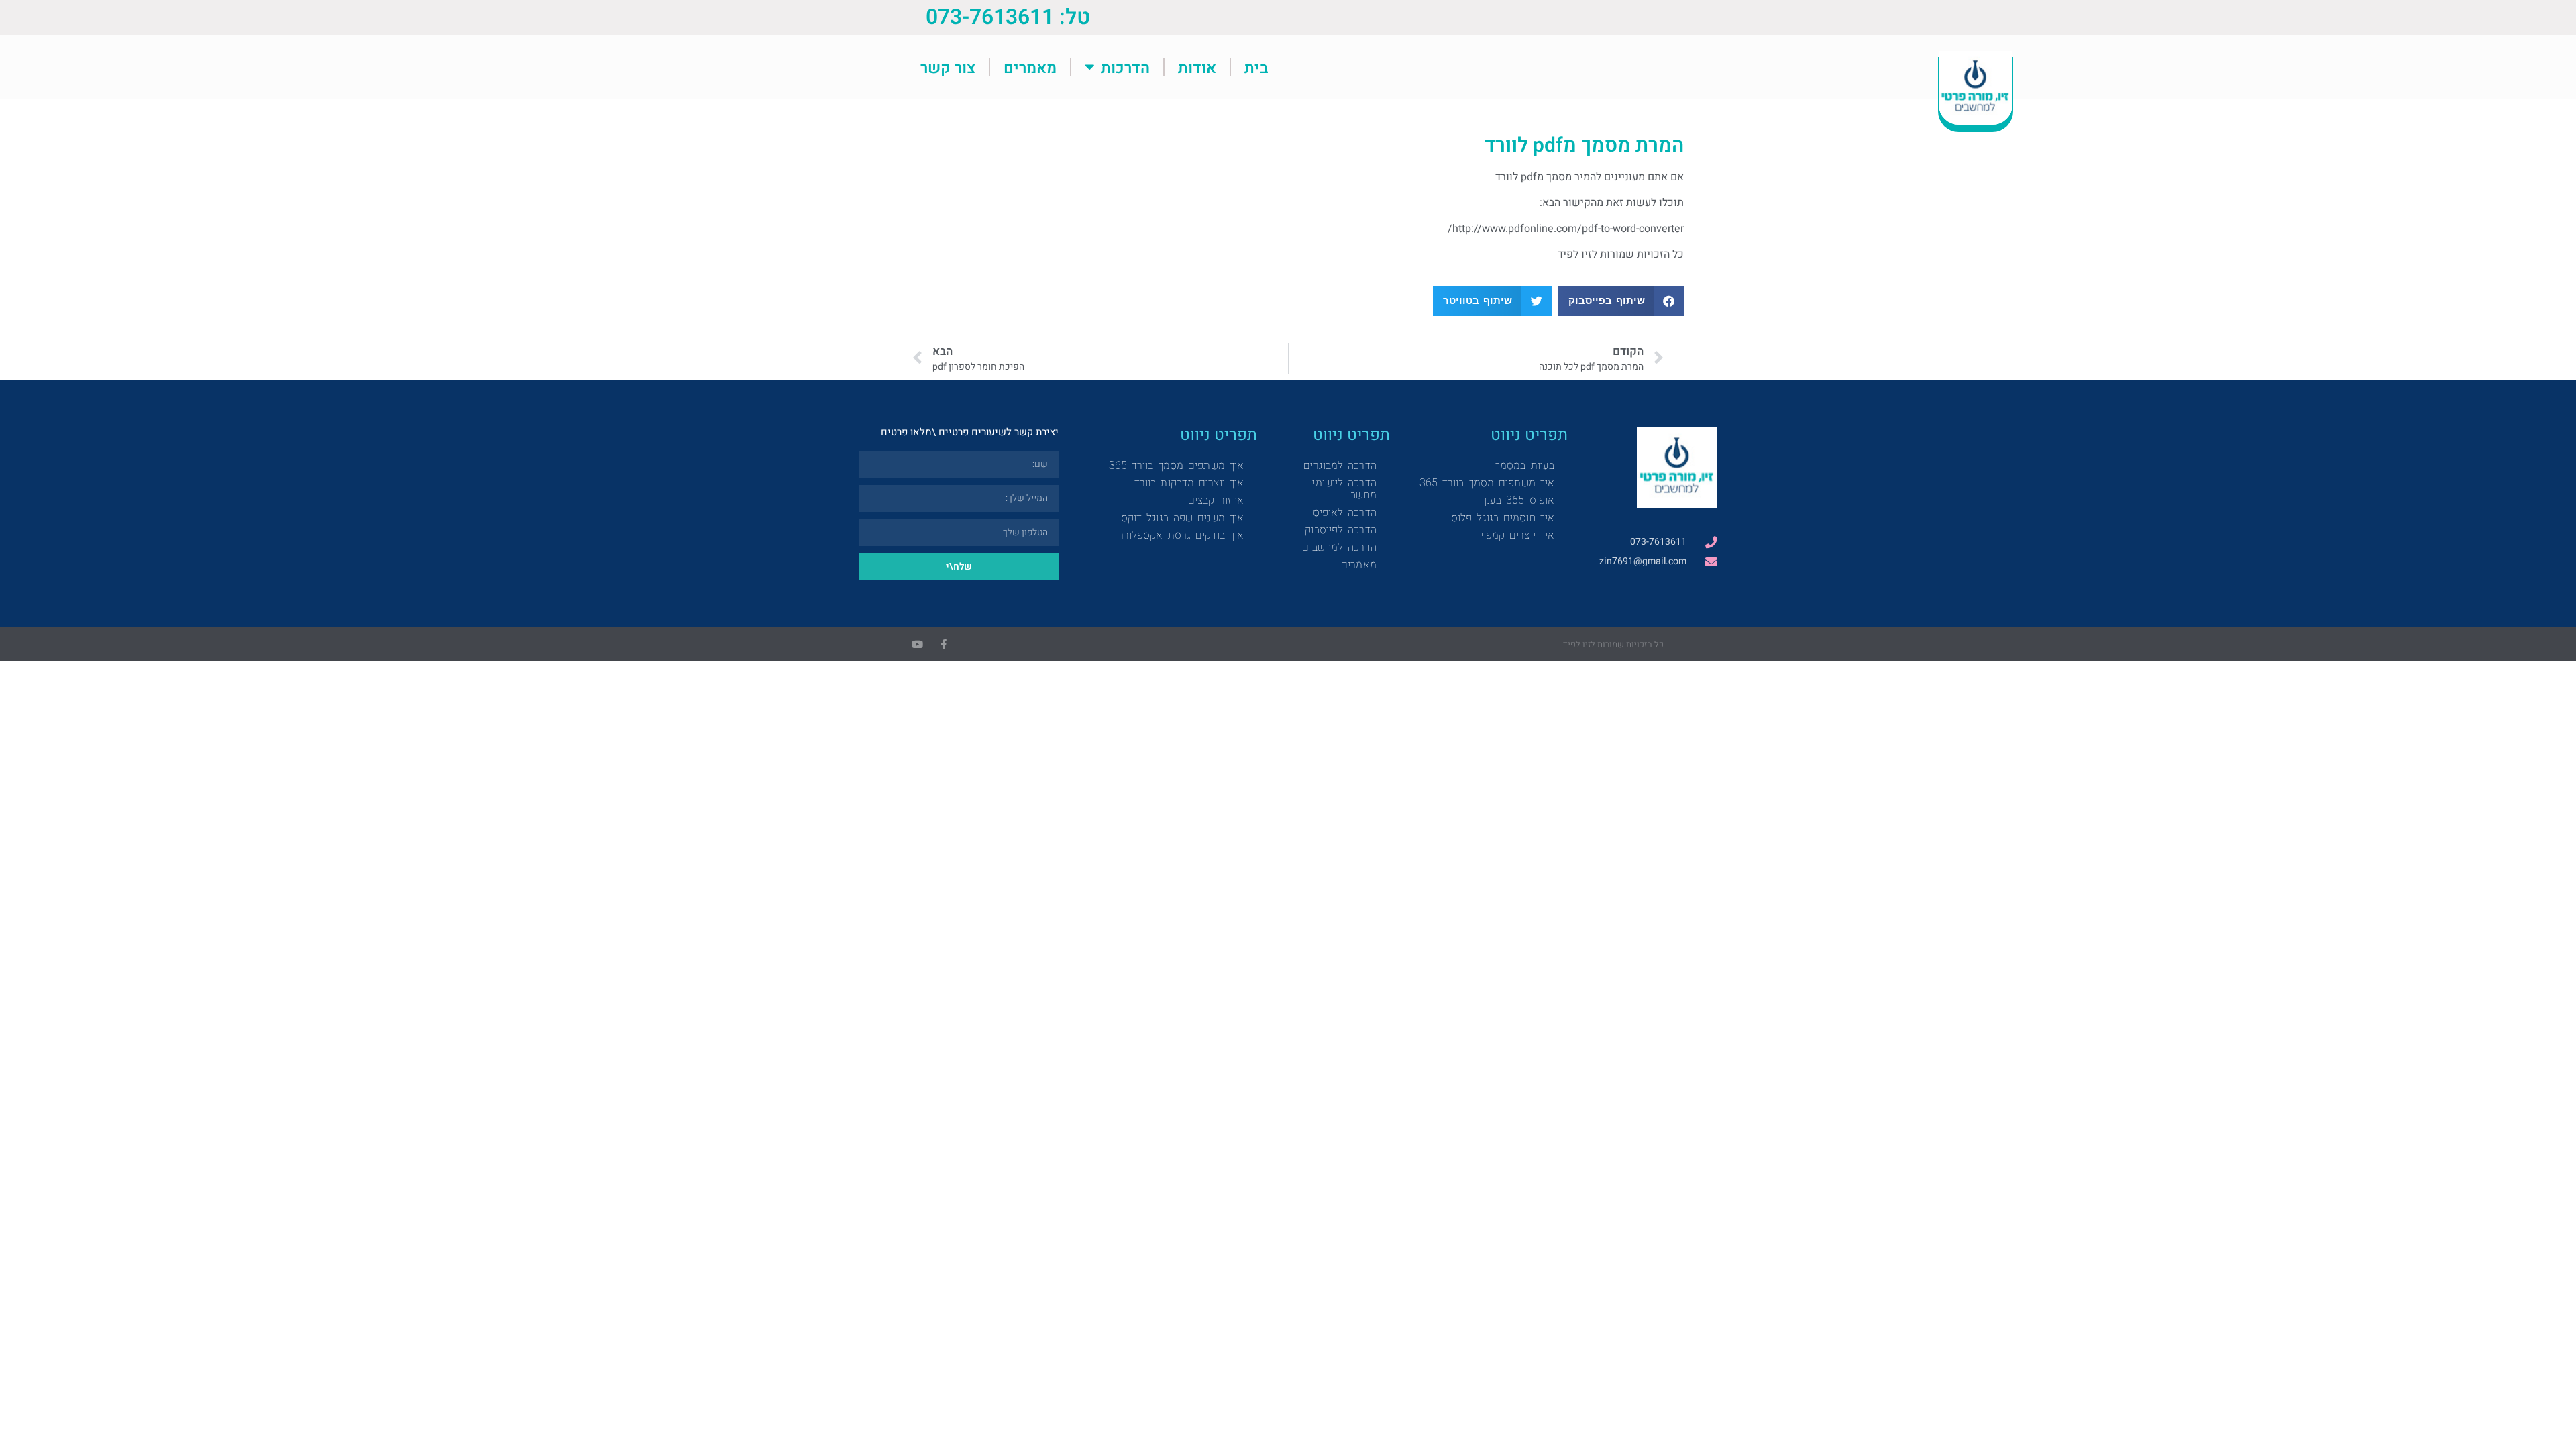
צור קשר (948, 67)
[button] (1621, 301)
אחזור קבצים (1216, 500)
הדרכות (1125, 67)
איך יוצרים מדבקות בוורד (1189, 483)
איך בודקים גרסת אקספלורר (1181, 535)
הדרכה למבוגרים (1340, 465)
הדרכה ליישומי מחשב (1344, 489)
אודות (1197, 67)
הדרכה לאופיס (1345, 512)
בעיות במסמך (1525, 465)
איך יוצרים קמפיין (1516, 535)
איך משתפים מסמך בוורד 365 (1487, 483)
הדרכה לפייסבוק (1340, 530)
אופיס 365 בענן (1519, 500)
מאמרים (1030, 67)
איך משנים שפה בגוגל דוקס (1182, 518)
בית (1256, 67)
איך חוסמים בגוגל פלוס (1503, 518)
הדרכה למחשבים (1339, 547)
